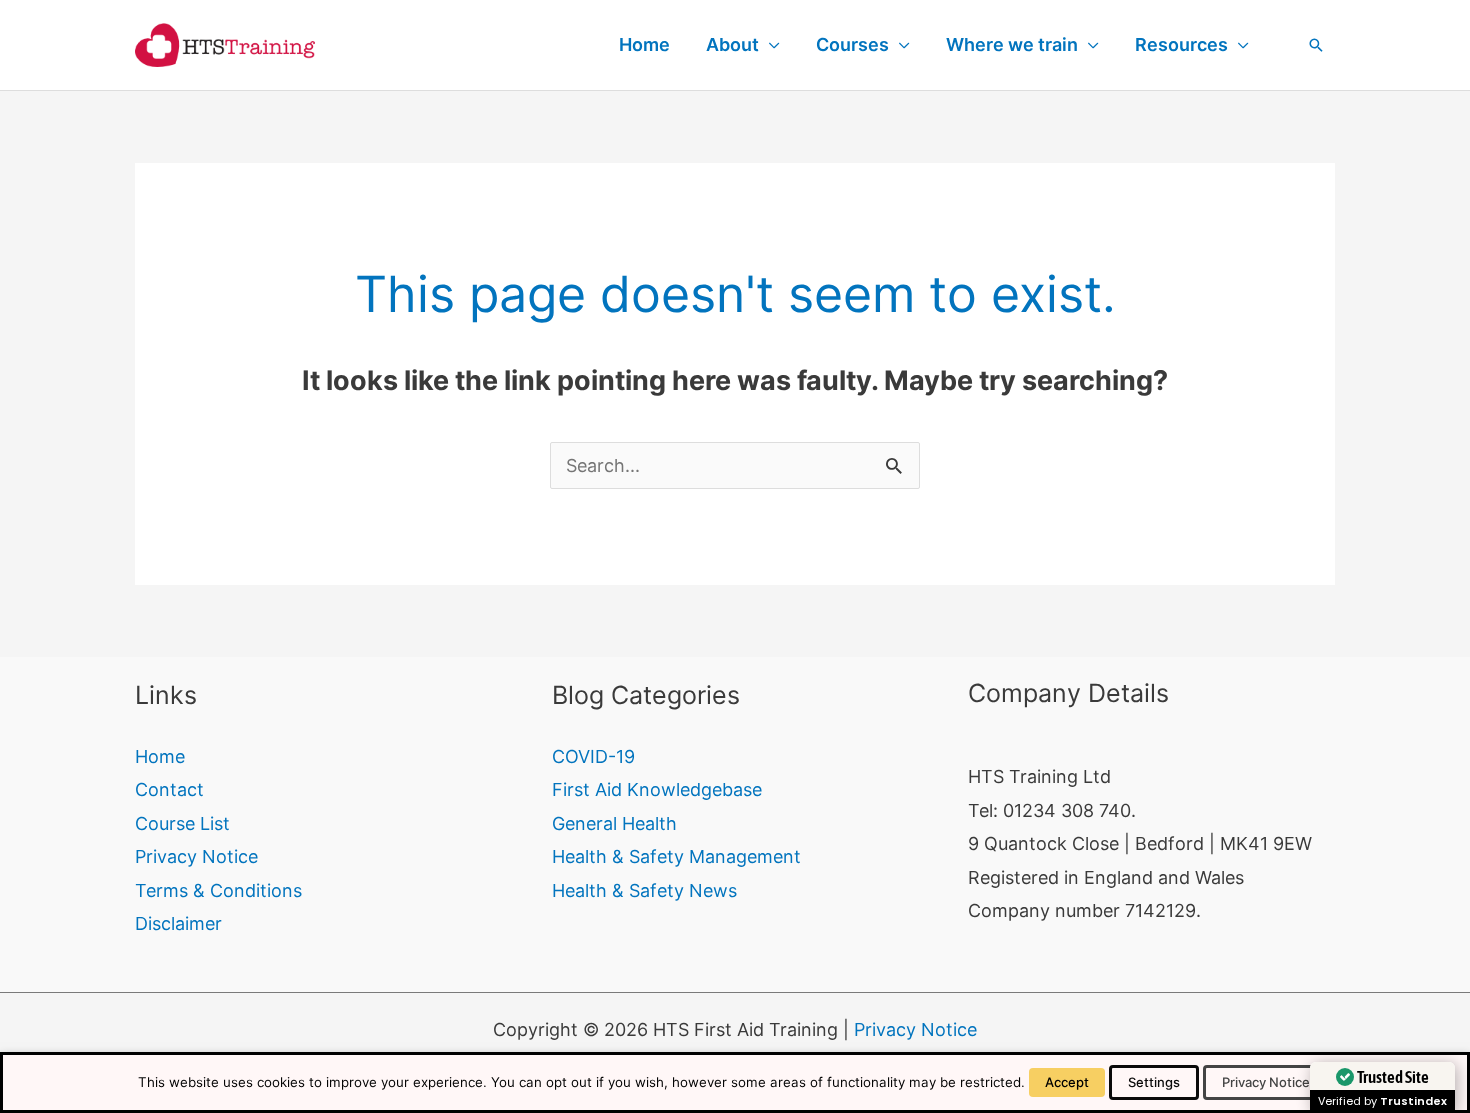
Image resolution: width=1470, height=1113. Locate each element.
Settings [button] (1154, 1082)
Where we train (1012, 44)
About (732, 44)
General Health (614, 823)
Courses (852, 44)
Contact (169, 789)
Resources (1181, 44)
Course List (182, 823)
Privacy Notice (196, 856)
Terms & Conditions (218, 890)
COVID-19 (593, 756)
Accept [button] (1067, 1082)
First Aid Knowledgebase (657, 789)
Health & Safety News (644, 890)
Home (644, 44)
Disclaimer (178, 923)
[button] (1316, 45)
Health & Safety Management (676, 856)
